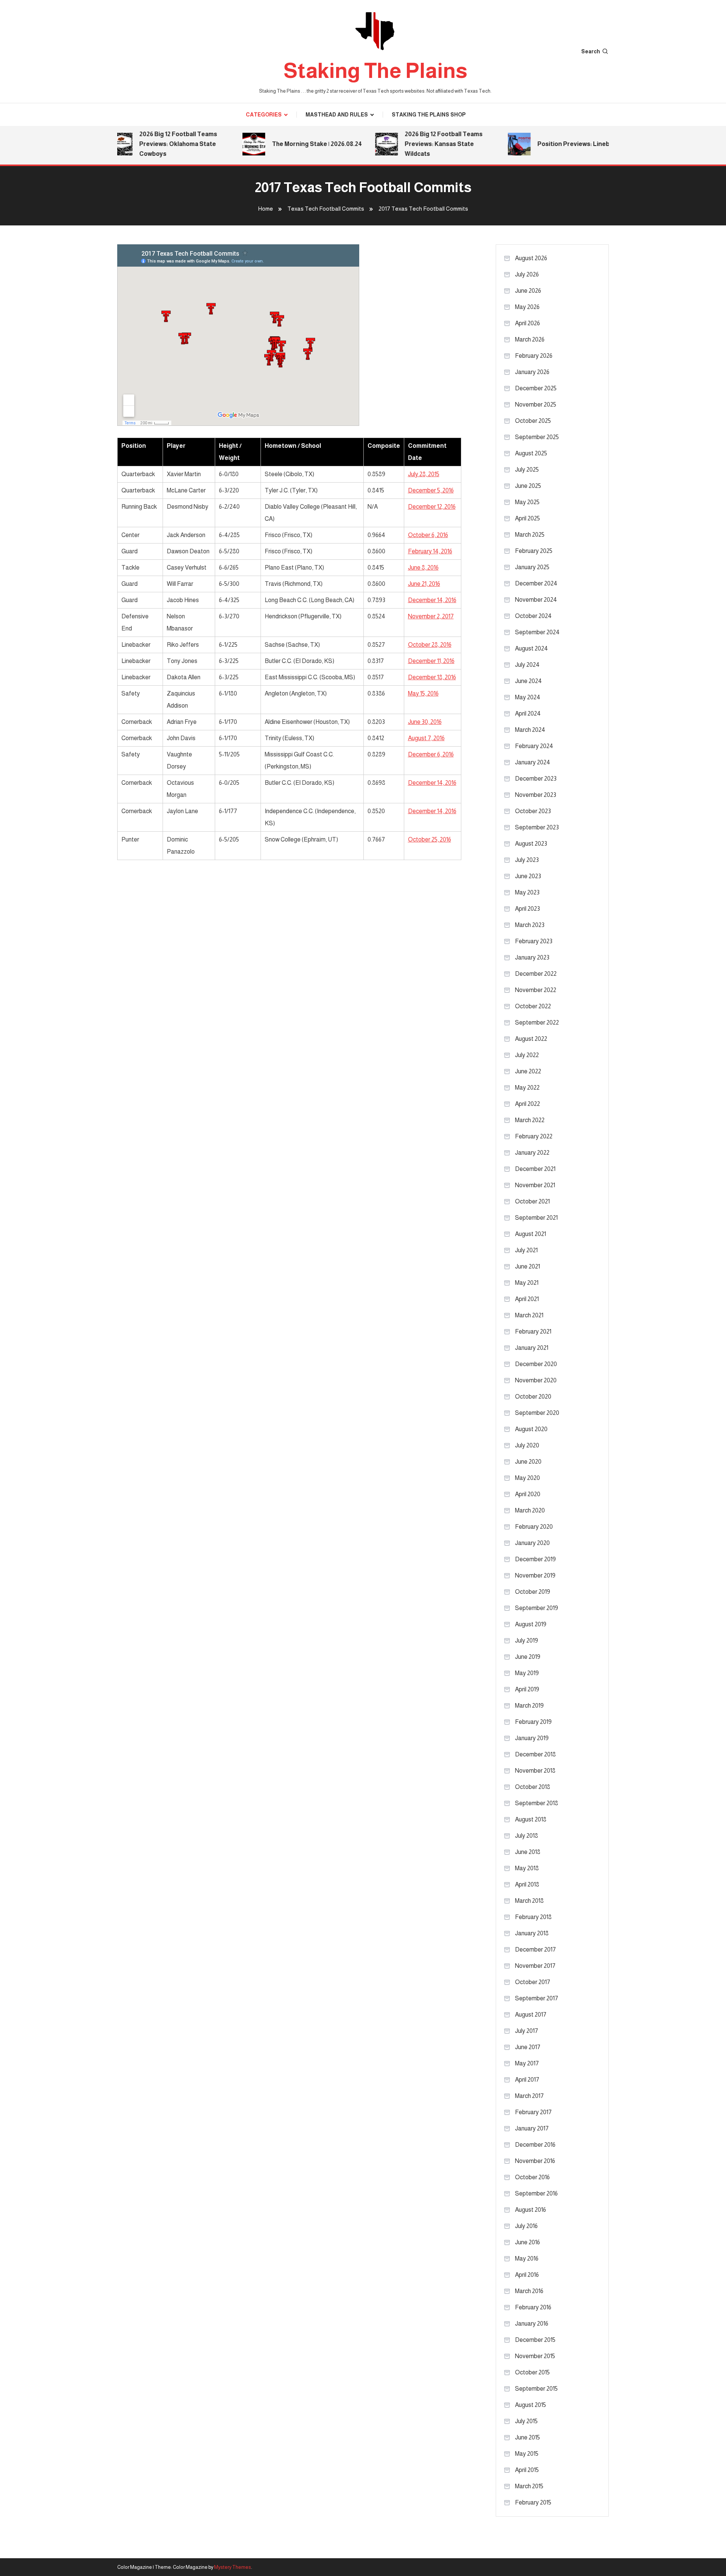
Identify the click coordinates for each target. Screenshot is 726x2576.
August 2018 (531, 1819)
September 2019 (537, 1608)
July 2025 (527, 470)
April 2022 (527, 1104)
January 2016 (532, 2324)
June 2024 (528, 681)
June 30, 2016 (425, 722)
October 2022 (533, 1006)
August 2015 (531, 2405)
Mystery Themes (233, 2567)
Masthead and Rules (337, 115)
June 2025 (528, 486)
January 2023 (532, 957)
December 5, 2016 (431, 490)
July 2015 (526, 2421)
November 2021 (535, 1185)
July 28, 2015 (424, 474)
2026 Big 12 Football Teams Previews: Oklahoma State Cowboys (157, 144)
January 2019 (532, 1738)
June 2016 (527, 2242)
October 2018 (533, 1787)
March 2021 (529, 1315)
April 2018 (527, 1884)
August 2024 (531, 648)
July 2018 (527, 1836)
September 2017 (537, 1998)
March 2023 (530, 925)
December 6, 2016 (431, 754)
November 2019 (535, 1575)
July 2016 (526, 2226)
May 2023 (527, 892)
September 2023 (537, 827)
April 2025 (527, 518)
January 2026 (532, 372)
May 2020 (527, 1478)
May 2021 (527, 1283)
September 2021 (536, 1218)
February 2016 (533, 2307)
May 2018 (527, 1868)
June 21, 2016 (424, 584)
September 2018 (537, 1803)
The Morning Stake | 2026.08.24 (295, 144)
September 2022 (537, 1022)
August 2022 (531, 1039)
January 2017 (532, 2128)
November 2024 (536, 600)
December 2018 (535, 1754)
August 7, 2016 (426, 738)
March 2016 (529, 2291)
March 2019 (529, 1706)
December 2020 (536, 1364)
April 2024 (528, 713)
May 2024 (528, 697)
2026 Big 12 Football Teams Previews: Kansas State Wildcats (422, 144)
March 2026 (530, 339)
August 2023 (531, 844)
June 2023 (528, 876)
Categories (264, 115)
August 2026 (531, 258)
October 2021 (532, 1201)
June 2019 (528, 1657)
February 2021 (533, 1331)
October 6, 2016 (428, 535)
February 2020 (534, 1527)
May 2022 (527, 1088)
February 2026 (534, 356)
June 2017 (528, 2047)
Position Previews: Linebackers (562, 144)
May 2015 (527, 2454)
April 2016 (527, 2275)
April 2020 (528, 1494)
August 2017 (531, 2015)
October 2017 (533, 1982)
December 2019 (535, 1559)
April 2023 (527, 909)
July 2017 (527, 2031)
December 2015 (535, 2340)
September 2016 (536, 2193)
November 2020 (536, 1380)
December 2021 (535, 1169)
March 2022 (530, 1120)
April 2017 (527, 2080)
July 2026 (527, 274)
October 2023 (533, 811)
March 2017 (529, 2096)
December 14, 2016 (432, 600)
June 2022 (528, 1071)
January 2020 (532, 1543)
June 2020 (528, 1462)
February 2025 (534, 551)
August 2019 (531, 1624)
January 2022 (532, 1153)
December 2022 (536, 974)
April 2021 (527, 1299)
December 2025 (536, 388)
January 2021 (532, 1348)
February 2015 (533, 2502)
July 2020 (527, 1445)
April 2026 (527, 323)
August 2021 (531, 1234)
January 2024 (533, 762)
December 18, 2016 (432, 677)
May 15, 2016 (423, 693)
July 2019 (527, 1640)
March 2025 (530, 535)
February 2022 (534, 1136)
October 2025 (533, 421)
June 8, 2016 (423, 568)
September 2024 (537, 632)
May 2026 (527, 307)
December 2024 (536, 583)
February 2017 (533, 2112)
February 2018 (533, 1917)
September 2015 (536, 2389)
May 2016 (527, 2258)
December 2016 (535, 2145)
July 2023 (527, 860)
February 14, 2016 (430, 551)
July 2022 (527, 1055)
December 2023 (536, 779)
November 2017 (535, 1966)
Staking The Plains (375, 71)
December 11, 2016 (431, 661)
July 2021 (526, 1250)
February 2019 (533, 1722)
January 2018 (532, 1933)
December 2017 (535, 1949)
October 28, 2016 (430, 645)
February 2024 (534, 746)
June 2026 (528, 291)
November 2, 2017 (431, 616)
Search (591, 51)
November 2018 (535, 1771)
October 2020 (533, 1397)
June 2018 (528, 1852)
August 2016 (531, 2210)
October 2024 (533, 616)
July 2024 (527, 665)
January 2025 (532, 567)
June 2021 (527, 1266)
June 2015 (527, 2437)
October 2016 (532, 2177)
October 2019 (533, 1592)
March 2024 (530, 730)
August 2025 (531, 453)
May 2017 (527, 2063)
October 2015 (532, 2372)
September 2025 (537, 437)
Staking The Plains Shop (429, 115)
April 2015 (527, 2470)
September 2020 (537, 1413)
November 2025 (536, 404)
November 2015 (535, 2356)
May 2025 (527, 502)
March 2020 (530, 1510)
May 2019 (527, 1673)
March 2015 (529, 2486)
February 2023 (534, 941)
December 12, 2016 (432, 507)
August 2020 (531, 1429)
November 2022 (536, 990)
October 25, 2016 (430, 839)
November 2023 (536, 795)
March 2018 (529, 1901)
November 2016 (535, 2161)
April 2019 (527, 1689)
